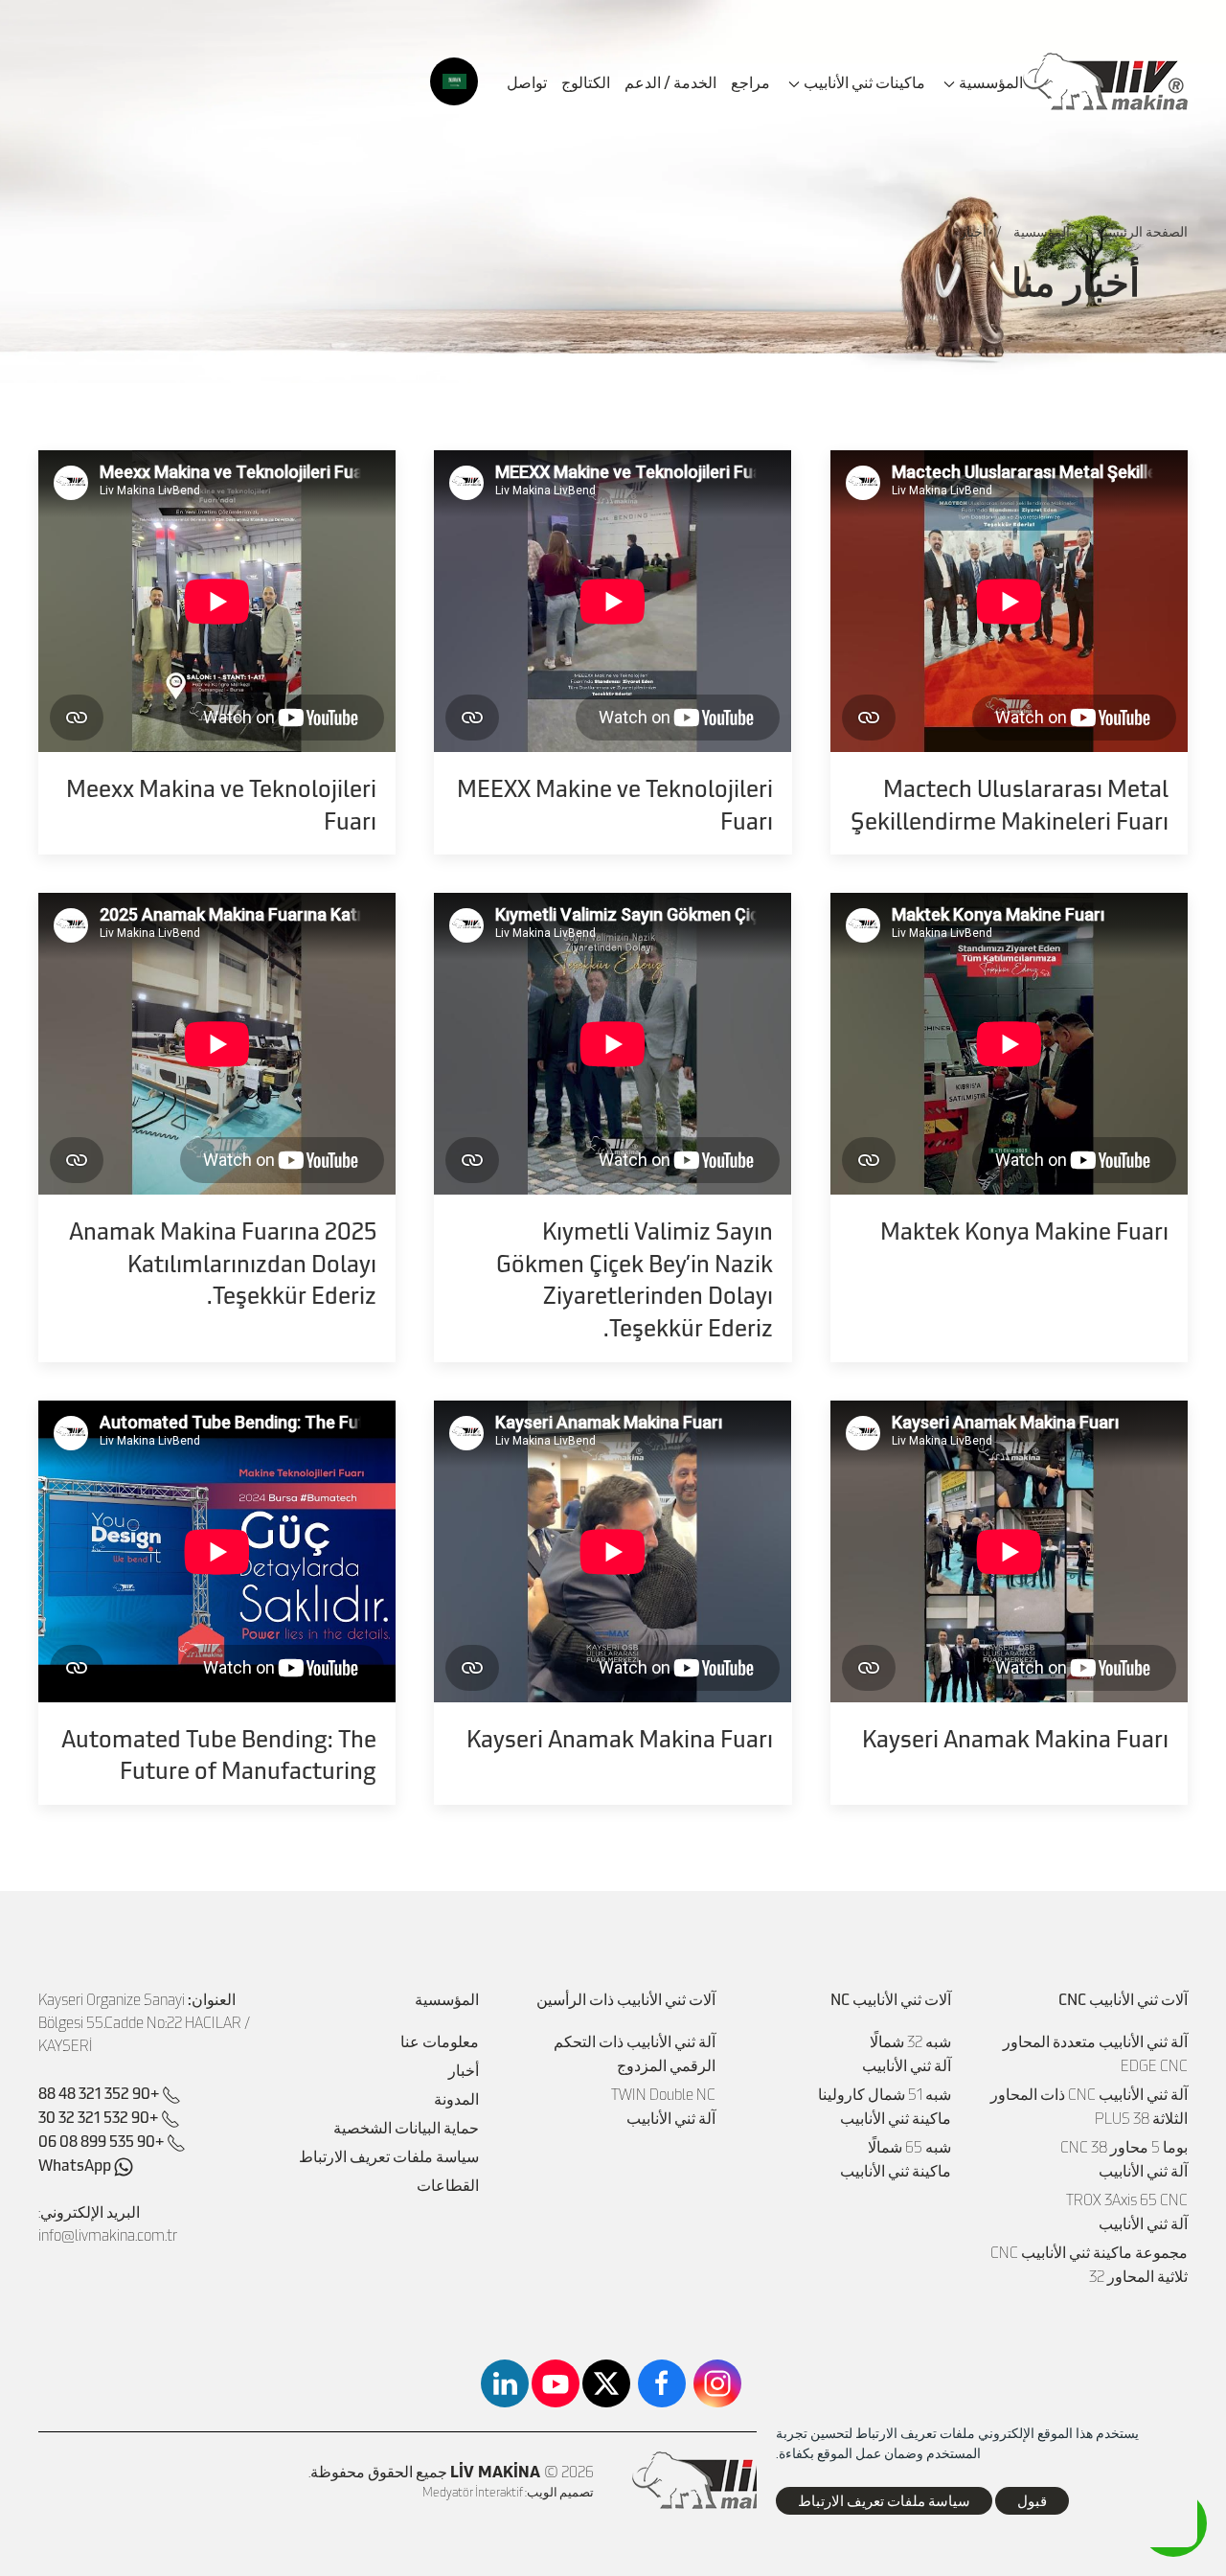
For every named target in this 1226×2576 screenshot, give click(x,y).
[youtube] (556, 2383)
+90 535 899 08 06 (101, 2140)
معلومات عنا (440, 2041)
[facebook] (662, 2383)
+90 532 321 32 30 (98, 2116)
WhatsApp (76, 2164)
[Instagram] (717, 2383)
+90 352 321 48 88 (99, 2092)
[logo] (1105, 81)
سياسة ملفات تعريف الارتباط (389, 2156)
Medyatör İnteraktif (473, 2492)
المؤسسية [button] (991, 81)
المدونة (456, 2099)
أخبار (464, 2070)
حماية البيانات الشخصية (406, 2128)
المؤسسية (1042, 231)
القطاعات (448, 2185)
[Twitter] (606, 2383)
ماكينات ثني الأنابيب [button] (864, 81)
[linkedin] (505, 2383)
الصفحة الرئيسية (1142, 231)
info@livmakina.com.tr (108, 2235)
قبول (1032, 2500)
